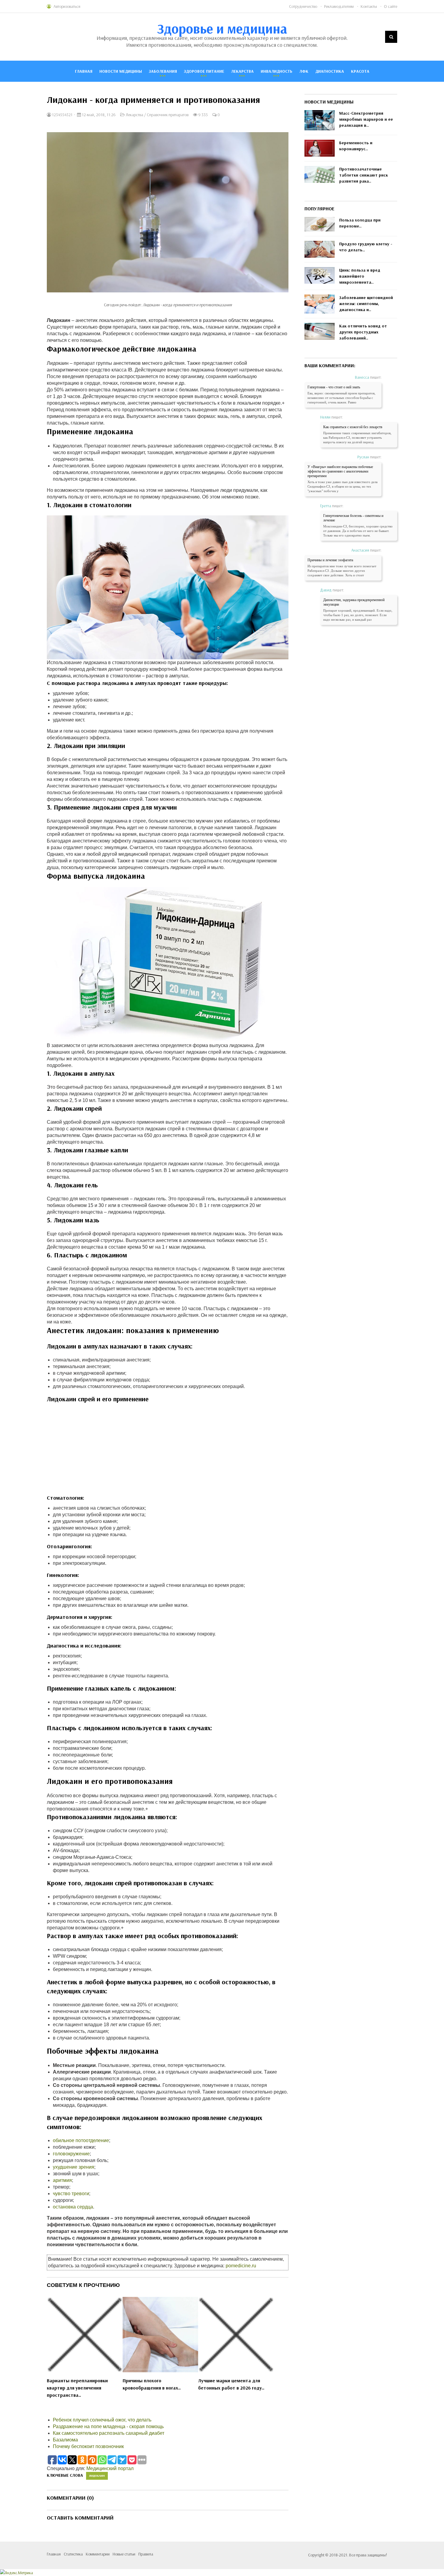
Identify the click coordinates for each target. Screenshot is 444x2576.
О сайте (391, 6)
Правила (146, 2554)
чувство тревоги (71, 2194)
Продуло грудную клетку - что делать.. (366, 247)
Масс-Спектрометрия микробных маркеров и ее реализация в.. (366, 119)
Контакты (369, 6)
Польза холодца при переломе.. (360, 223)
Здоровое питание (204, 71)
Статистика (73, 2554)
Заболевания (163, 71)
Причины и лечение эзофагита (330, 560)
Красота (360, 71)
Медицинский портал (110, 2468)
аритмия (62, 2180)
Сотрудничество (303, 6)
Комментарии (98, 2554)
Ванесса (362, 377)
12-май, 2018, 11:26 (98, 115)
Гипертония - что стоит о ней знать (334, 387)
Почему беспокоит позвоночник (88, 2446)
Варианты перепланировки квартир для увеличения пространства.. (77, 2388)
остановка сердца (73, 2207)
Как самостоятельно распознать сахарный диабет (109, 2433)
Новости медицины (121, 71)
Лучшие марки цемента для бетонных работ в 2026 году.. (231, 2384)
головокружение (71, 2154)
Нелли (325, 417)
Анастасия (360, 550)
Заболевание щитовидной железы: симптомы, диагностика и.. (366, 304)
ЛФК (304, 71)
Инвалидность (277, 71)
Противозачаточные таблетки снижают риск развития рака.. (364, 175)
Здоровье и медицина (222, 28)
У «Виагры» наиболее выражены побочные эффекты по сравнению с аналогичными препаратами (340, 471)
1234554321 (62, 115)
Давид (326, 590)
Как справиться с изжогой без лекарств (353, 427)
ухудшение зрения (74, 2167)
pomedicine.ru (241, 2266)
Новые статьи (124, 2554)
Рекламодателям (339, 6)
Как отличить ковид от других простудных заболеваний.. (363, 332)
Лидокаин (97, 2476)
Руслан (363, 457)
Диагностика (330, 71)
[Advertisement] (168, 1452)
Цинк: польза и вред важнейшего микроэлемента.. (360, 276)
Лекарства (242, 71)
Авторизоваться (67, 6)
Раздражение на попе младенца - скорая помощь (108, 2426)
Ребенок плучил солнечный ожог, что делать (102, 2420)
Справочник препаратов (168, 115)
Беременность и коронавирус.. (356, 146)
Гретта (326, 506)
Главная (84, 71)
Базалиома (65, 2440)
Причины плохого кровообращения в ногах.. (152, 2384)
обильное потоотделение (81, 2140)
